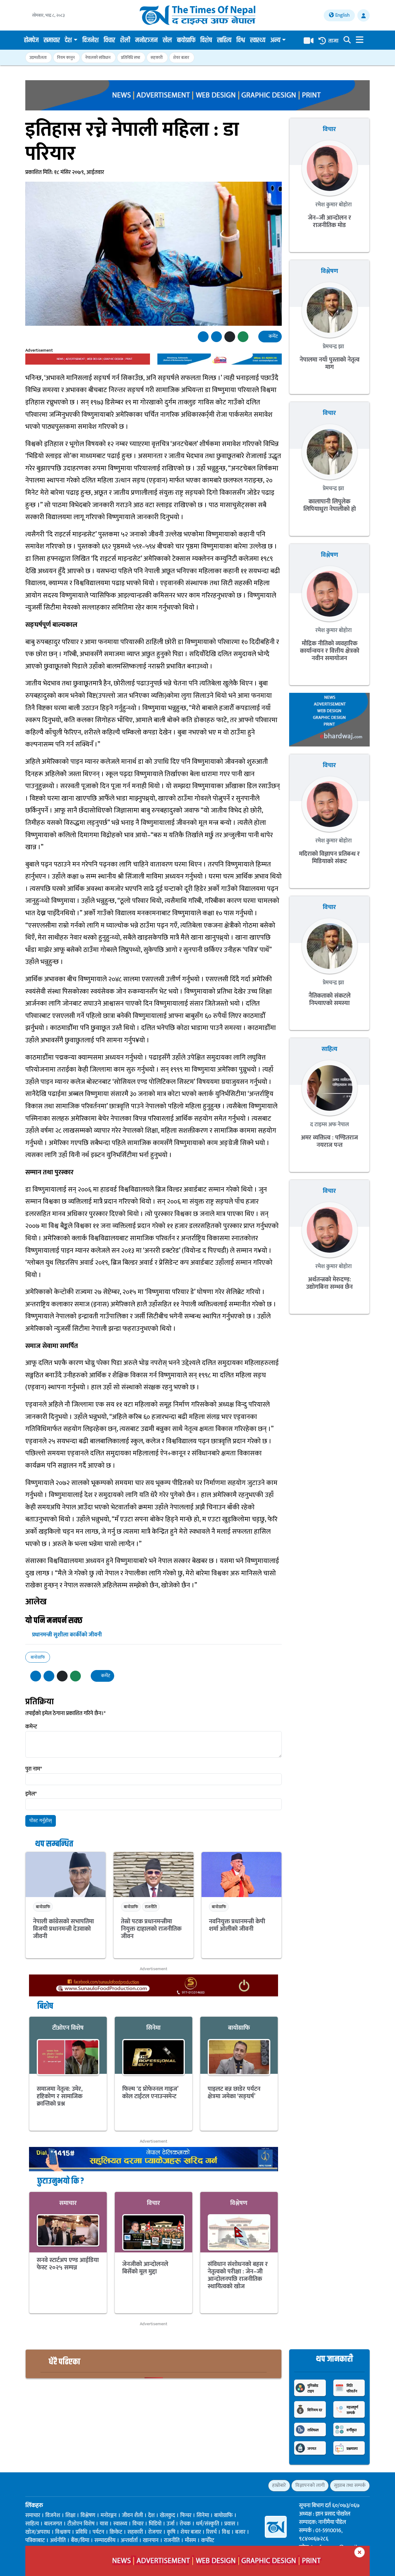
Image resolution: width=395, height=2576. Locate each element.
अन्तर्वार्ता (129, 2541)
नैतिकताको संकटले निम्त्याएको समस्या (330, 999)
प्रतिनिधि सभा (131, 58)
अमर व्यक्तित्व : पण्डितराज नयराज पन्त (329, 1141)
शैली (125, 40)
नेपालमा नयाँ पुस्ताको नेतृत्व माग (330, 363)
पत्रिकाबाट (35, 2541)
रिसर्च (211, 2532)
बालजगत (53, 2524)
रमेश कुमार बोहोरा (333, 205)
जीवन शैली (132, 2516)
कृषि (171, 2532)
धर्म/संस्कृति (208, 2524)
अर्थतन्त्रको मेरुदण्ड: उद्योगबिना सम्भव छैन (329, 1283)
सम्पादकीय (105, 2541)
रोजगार (155, 2532)
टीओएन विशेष (68, 2028)
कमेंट (273, 336)
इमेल (31, 1794)
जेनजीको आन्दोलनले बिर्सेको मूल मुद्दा (145, 2268)
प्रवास (230, 2524)
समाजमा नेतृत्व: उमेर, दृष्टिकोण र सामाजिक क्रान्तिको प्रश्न (60, 2096)
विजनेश (91, 40)
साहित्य (224, 40)
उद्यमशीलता (38, 58)
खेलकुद (167, 2516)
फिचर (186, 2516)
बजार (240, 2532)
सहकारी (157, 58)
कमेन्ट (31, 1727)
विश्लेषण (239, 2203)
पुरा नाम (34, 1769)
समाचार (52, 40)
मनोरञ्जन (146, 40)
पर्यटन (98, 2532)
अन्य (275, 40)
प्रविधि (81, 2532)
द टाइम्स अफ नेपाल (330, 1125)
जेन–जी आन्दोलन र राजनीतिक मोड (330, 221)
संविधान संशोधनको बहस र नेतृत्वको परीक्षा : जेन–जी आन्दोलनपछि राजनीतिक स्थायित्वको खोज (238, 2275)
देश (68, 40)
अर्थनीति (58, 2541)
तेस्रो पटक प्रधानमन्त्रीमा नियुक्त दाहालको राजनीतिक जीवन (151, 1929)
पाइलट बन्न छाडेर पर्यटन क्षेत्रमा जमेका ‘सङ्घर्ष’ (234, 2093)
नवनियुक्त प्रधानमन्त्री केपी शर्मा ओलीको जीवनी (237, 1925)
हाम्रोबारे (279, 2485)
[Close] (360, 2552)
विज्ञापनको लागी (310, 2485)
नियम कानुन (66, 58)
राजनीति (151, 1907)
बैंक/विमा (80, 2541)
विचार (109, 40)
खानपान (151, 2541)
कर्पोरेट (208, 2541)
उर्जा (170, 2524)
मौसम (190, 2541)
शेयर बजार (181, 58)
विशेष (206, 40)
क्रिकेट (116, 2532)
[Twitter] (39, 2485)
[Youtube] (61, 2485)
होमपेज (31, 40)
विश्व (241, 40)
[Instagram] (50, 2485)
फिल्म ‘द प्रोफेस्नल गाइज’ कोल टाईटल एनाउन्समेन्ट (150, 2093)
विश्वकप (63, 2532)
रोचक (185, 2524)
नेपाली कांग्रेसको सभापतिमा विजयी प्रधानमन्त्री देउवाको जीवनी (63, 1929)
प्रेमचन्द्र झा (333, 347)
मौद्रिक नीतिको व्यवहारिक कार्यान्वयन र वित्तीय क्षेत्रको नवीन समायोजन (330, 651)
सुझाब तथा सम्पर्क (350, 2485)
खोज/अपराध (38, 2532)
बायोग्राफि (186, 40)
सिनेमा (153, 2028)
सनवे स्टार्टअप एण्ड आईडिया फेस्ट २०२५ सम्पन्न (68, 2264)
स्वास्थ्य (258, 40)
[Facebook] (28, 2485)
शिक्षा (70, 2516)
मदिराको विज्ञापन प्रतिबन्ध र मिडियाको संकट (329, 858)
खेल (167, 40)
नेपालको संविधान (98, 58)
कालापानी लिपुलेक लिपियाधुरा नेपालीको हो (330, 505)
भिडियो (155, 2524)
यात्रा (104, 2524)
